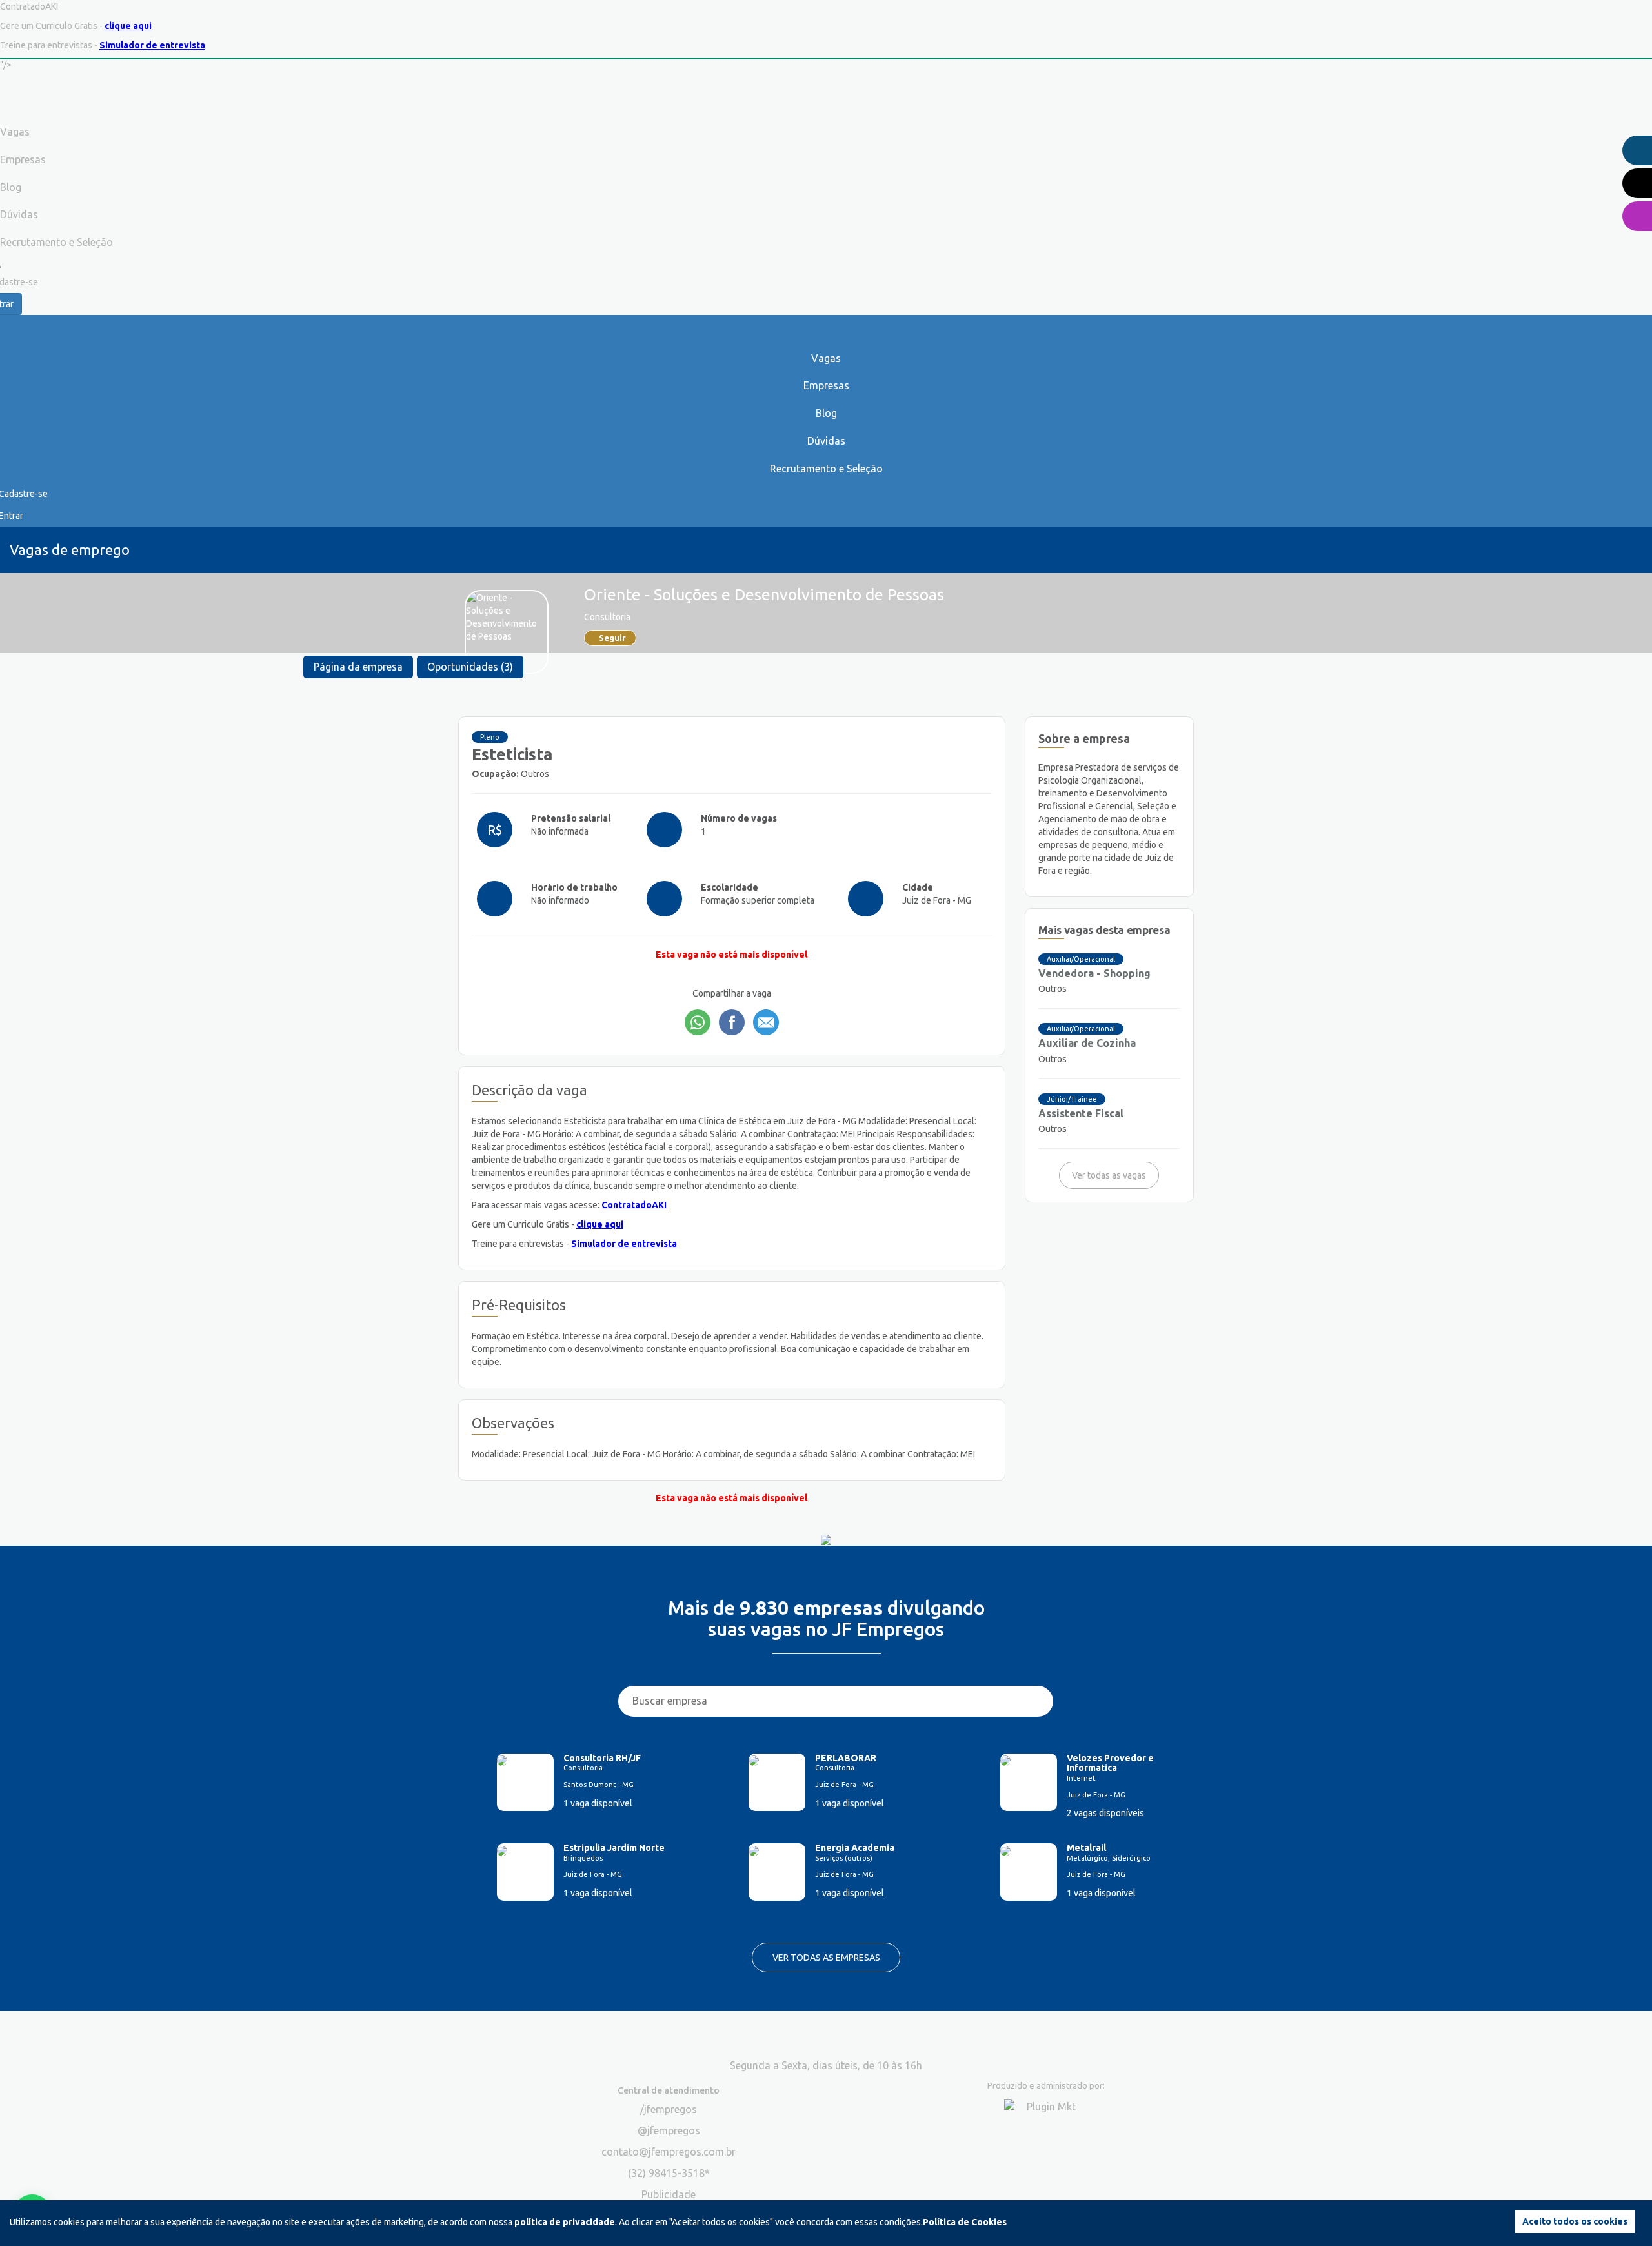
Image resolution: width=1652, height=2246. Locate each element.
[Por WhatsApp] (698, 1022)
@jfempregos (669, 2130)
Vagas (826, 358)
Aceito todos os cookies (1575, 2221)
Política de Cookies (965, 2222)
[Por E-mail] (766, 1022)
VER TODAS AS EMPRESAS (826, 1958)
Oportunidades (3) (470, 667)
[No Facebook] (732, 1022)
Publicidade (669, 2194)
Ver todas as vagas (1109, 1175)
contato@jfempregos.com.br (669, 2152)
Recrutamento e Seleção (826, 469)
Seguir (612, 638)
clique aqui (128, 26)
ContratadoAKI (634, 1205)
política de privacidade (565, 2222)
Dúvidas (826, 441)
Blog (826, 413)
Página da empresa (358, 667)
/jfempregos (669, 2109)
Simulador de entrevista (152, 45)
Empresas (826, 385)
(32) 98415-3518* (669, 2173)
